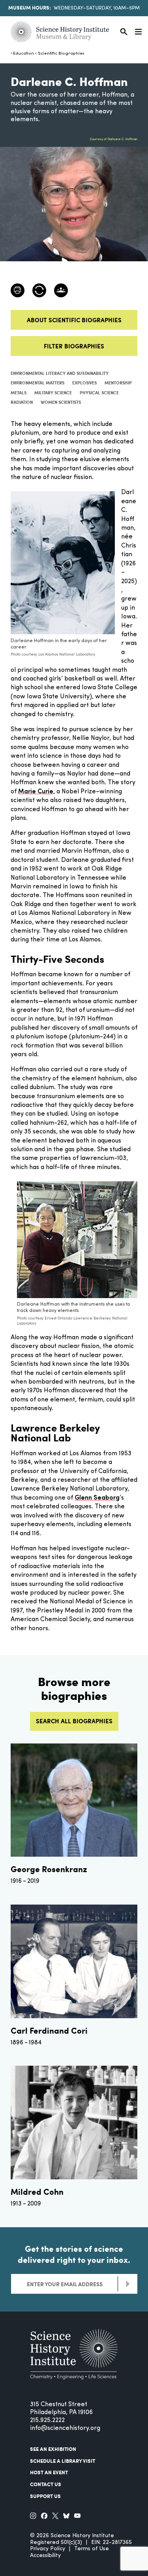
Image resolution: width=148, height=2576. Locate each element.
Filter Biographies (74, 346)
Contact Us (46, 2484)
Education (23, 54)
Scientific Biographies (61, 54)
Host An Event (49, 2472)
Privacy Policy (48, 2549)
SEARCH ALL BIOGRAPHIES (74, 1721)
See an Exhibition (53, 2449)
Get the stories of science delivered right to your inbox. (74, 2254)
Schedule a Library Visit (63, 2461)
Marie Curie (36, 792)
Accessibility (45, 2556)
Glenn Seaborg (97, 1498)
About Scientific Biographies (74, 320)
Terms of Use (92, 2549)
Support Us (45, 2496)
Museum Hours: (30, 8)
